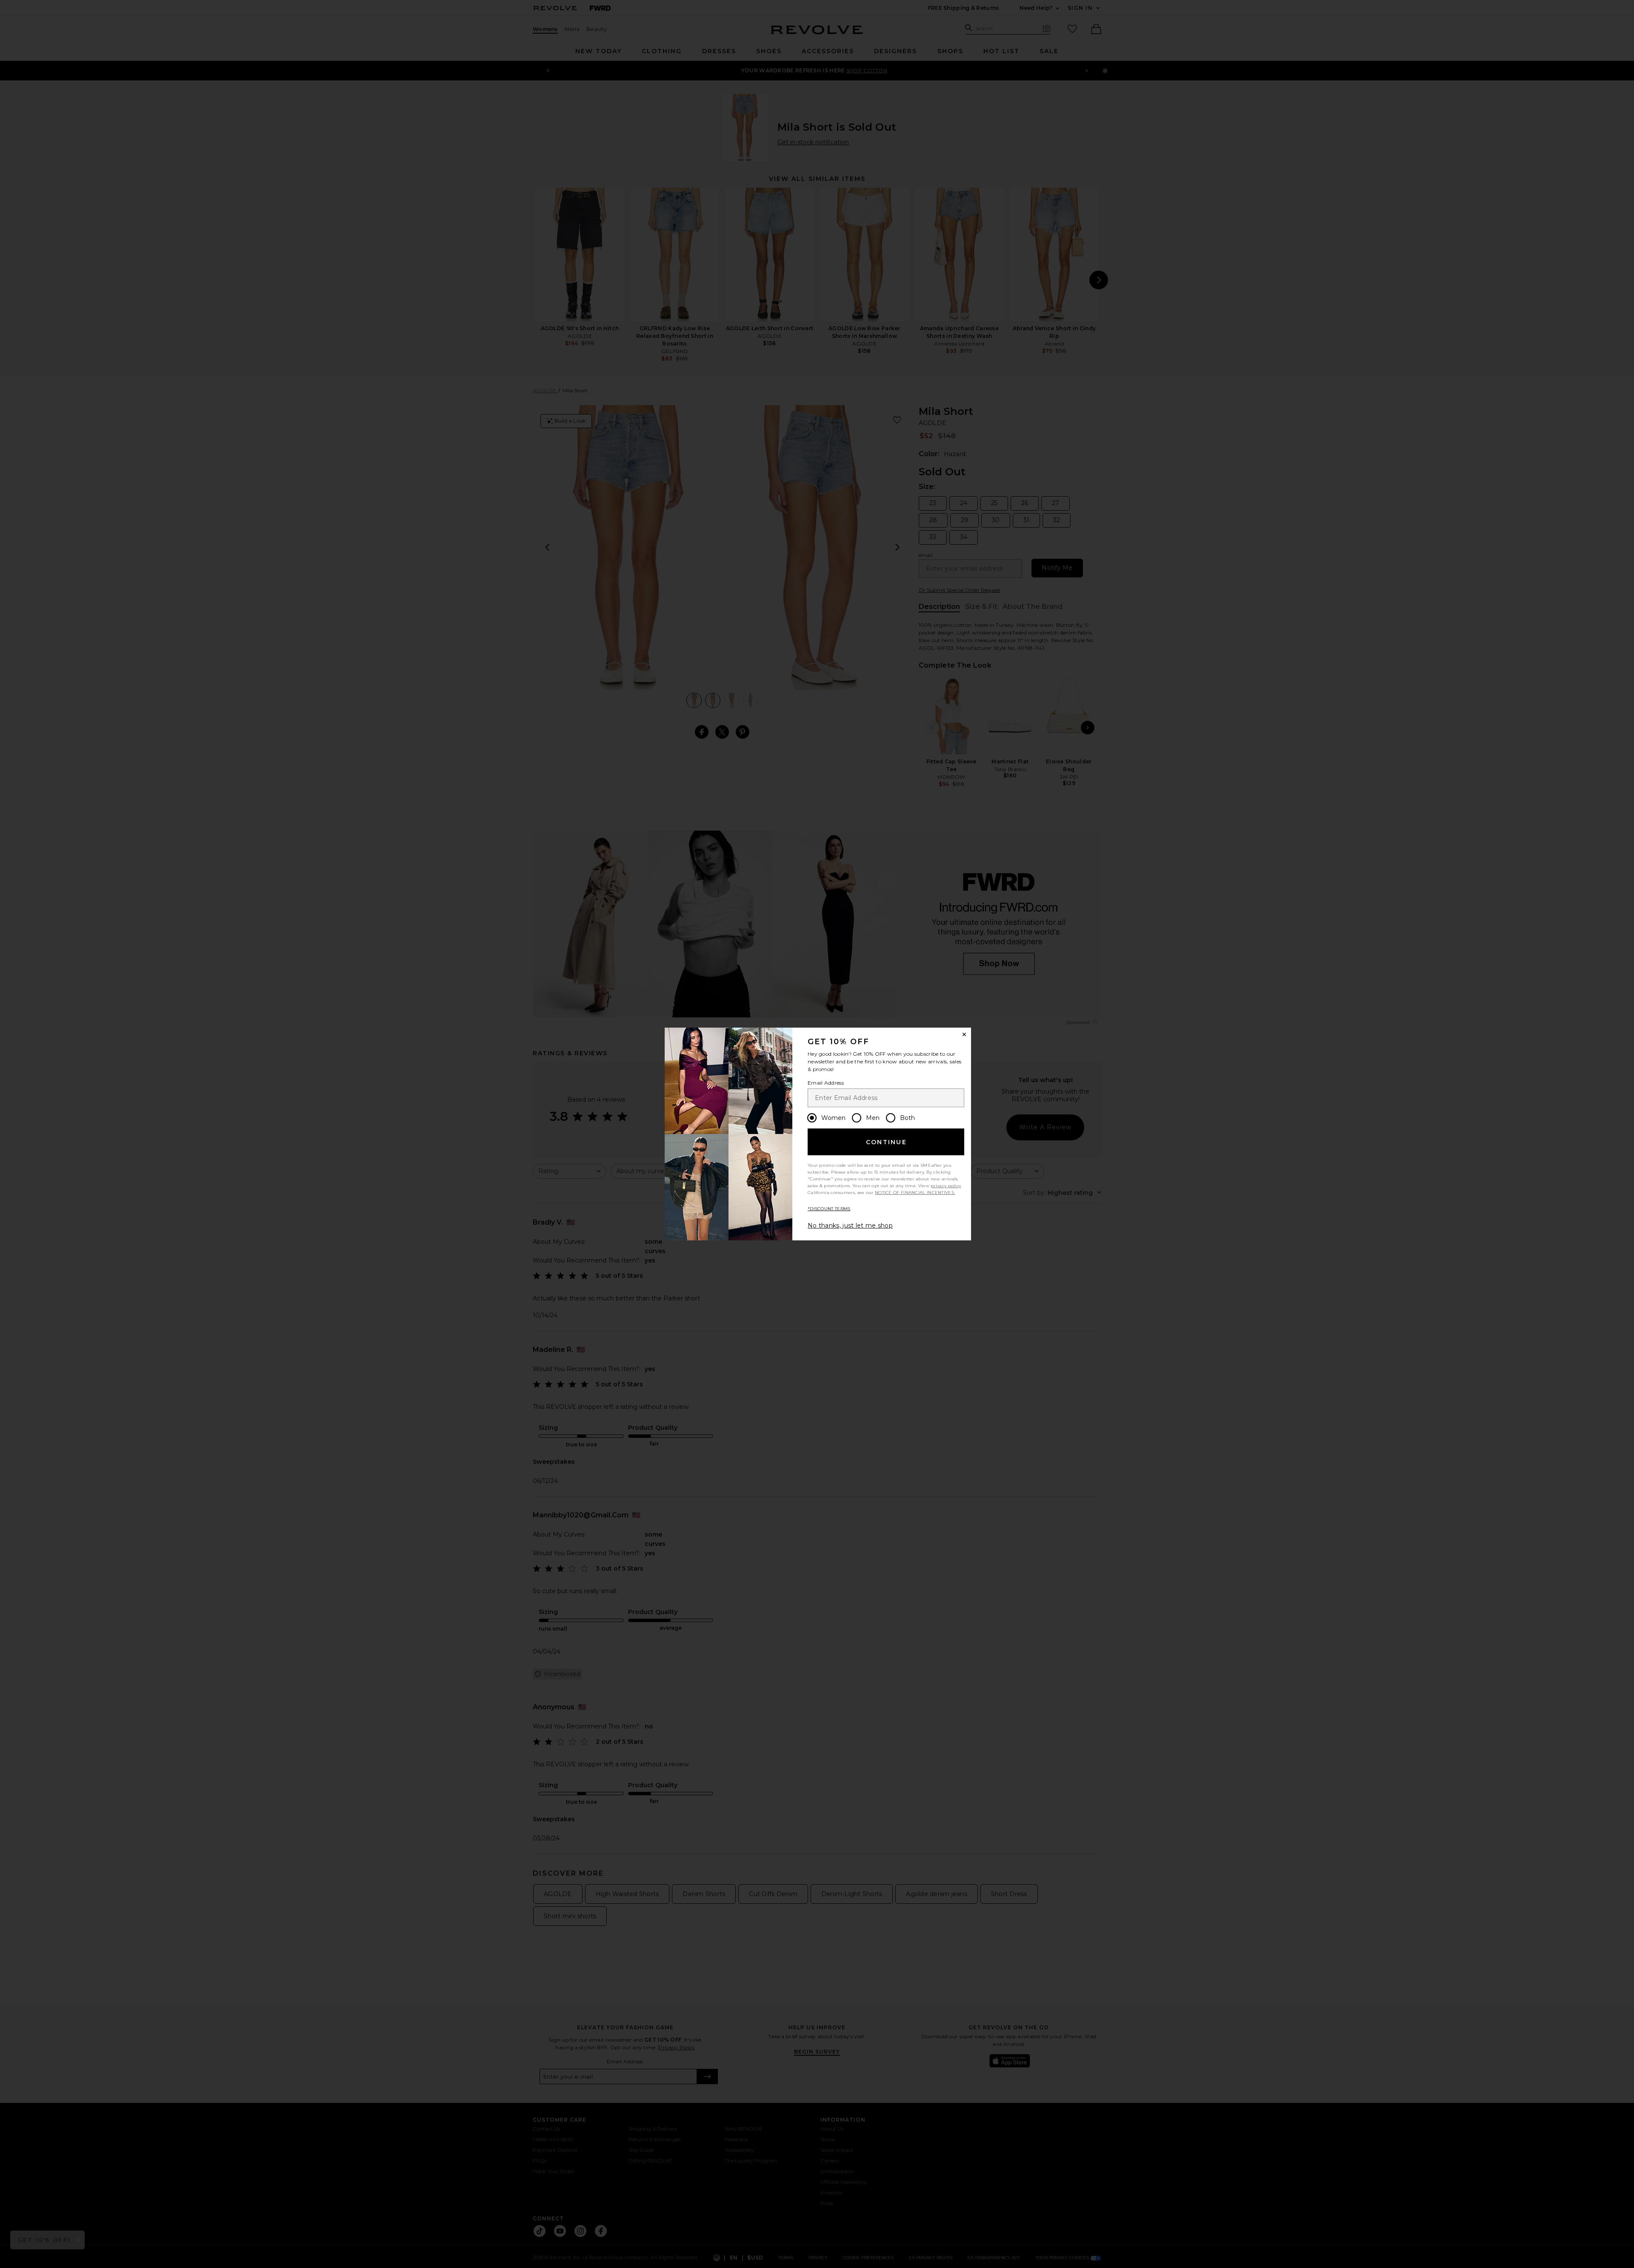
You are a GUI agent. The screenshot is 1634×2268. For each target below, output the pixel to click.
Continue (886, 1142)
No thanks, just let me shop (850, 1225)
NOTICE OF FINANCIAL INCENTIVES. (915, 1193)
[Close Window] (964, 1034)
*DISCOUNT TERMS (829, 1209)
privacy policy (946, 1186)
